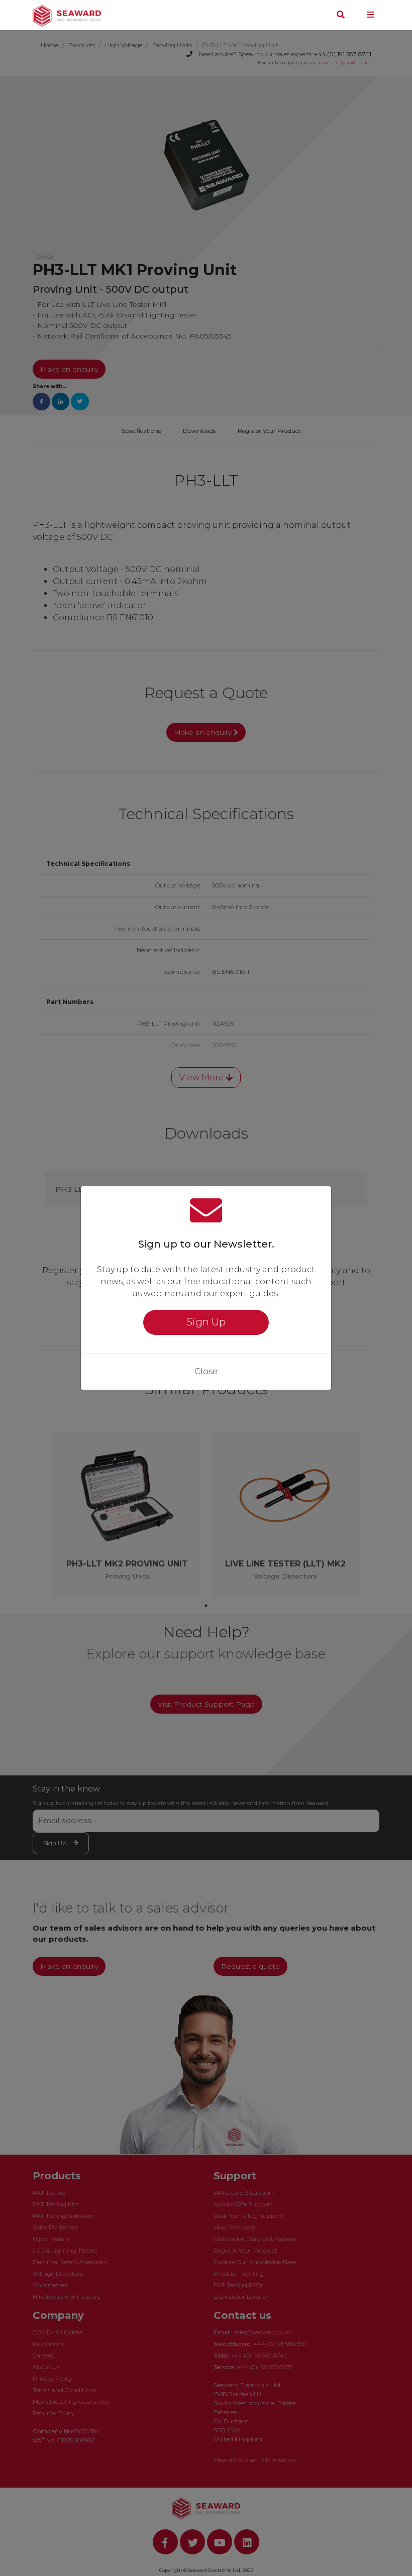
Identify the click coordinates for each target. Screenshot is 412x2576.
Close (206, 1371)
